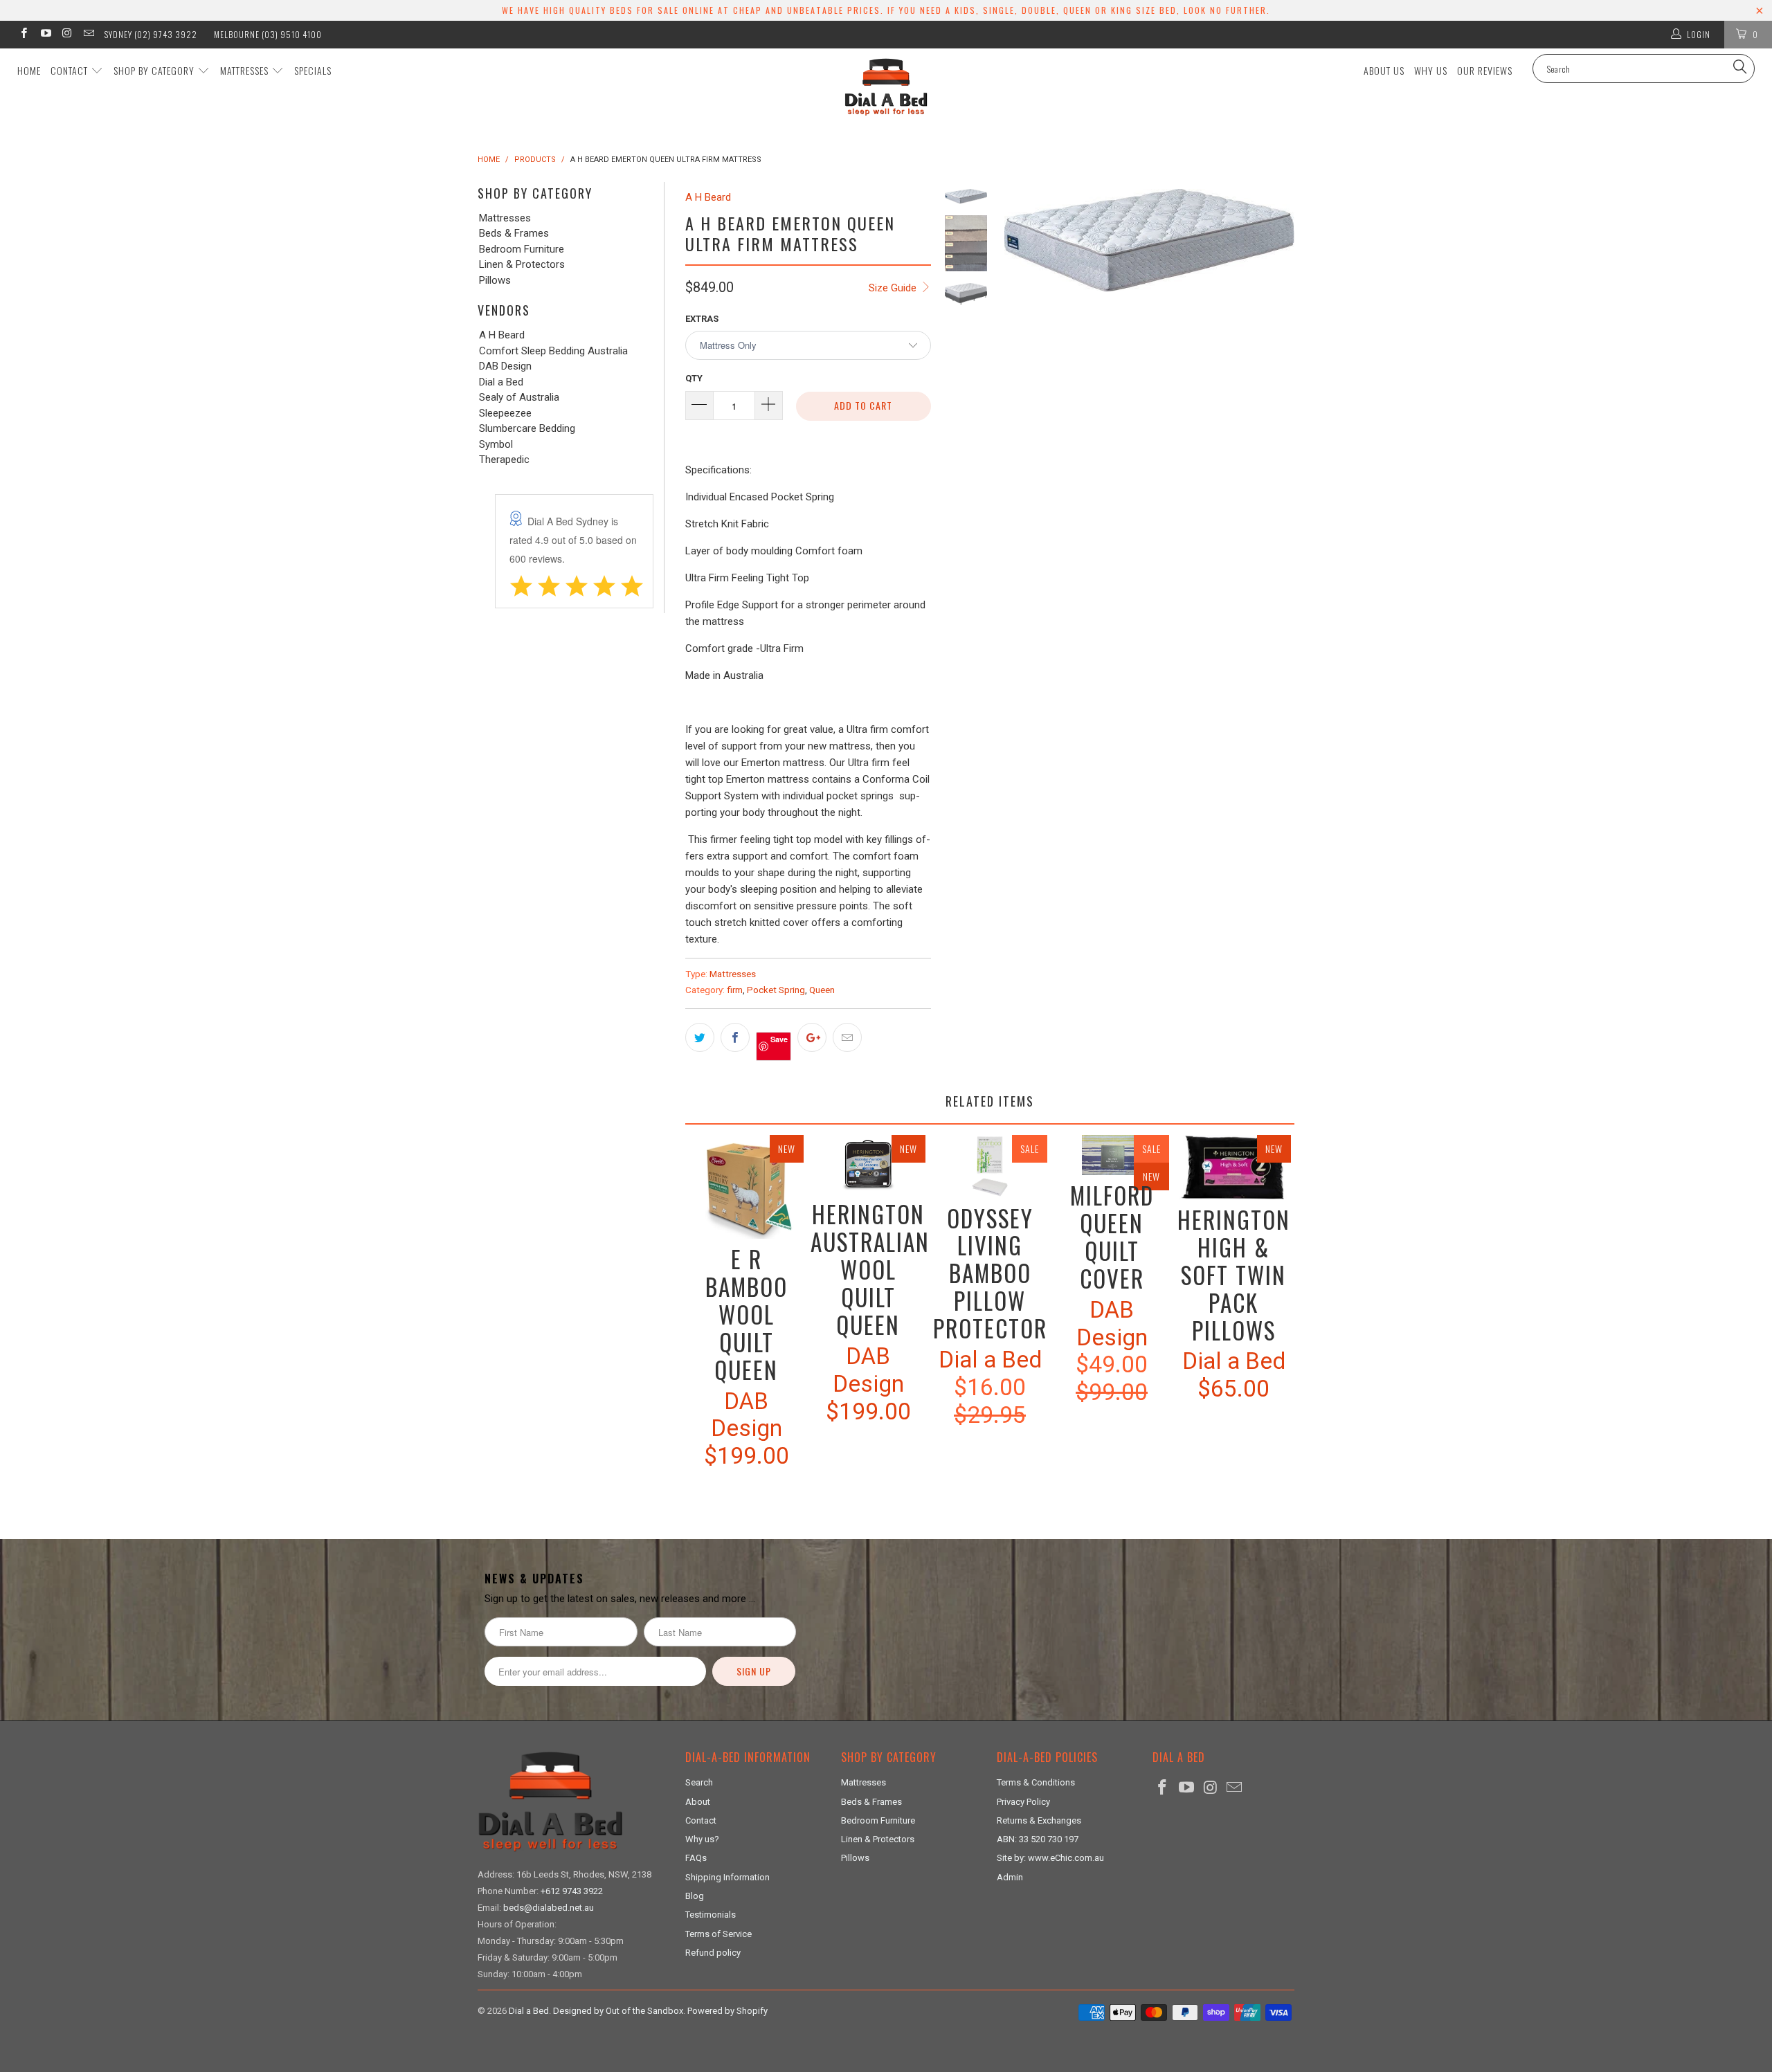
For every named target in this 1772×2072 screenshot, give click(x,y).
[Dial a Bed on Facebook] (23, 35)
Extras (702, 319)
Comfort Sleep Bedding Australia (553, 351)
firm (735, 990)
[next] (1279, 382)
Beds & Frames (514, 234)
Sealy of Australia (519, 398)
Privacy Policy (1023, 1802)
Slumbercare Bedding (527, 429)
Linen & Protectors (522, 265)
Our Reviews (1485, 70)
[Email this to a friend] (847, 1037)
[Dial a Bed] (886, 87)
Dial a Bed (501, 382)
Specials (313, 70)
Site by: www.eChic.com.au (1050, 1858)
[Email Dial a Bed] (88, 35)
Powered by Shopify (727, 2011)
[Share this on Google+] (812, 1037)
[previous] (1020, 382)
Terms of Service (718, 1934)
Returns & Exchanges (1039, 1820)
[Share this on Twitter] (700, 1037)
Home (29, 70)
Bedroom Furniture (522, 249)
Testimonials (711, 1915)
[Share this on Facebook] (735, 1037)
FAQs (696, 1858)
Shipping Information (727, 1877)
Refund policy (713, 1953)
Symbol (496, 445)
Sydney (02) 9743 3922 (151, 34)
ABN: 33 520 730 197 (1038, 1839)
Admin (1010, 1877)
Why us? (702, 1839)
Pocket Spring (776, 990)
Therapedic (504, 460)
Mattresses (246, 70)
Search (699, 1782)
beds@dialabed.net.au (549, 1908)
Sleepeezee (505, 414)
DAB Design (505, 366)
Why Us (1431, 70)
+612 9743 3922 (572, 1891)
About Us (1384, 70)
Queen (822, 990)
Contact (71, 70)
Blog (695, 1896)
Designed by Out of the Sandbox (618, 2011)
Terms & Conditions (1036, 1782)
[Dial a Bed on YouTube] (45, 35)
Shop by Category (155, 70)
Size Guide (894, 288)
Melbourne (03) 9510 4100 (268, 34)
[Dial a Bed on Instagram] (67, 35)
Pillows (495, 281)
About (698, 1802)
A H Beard (502, 335)
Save (779, 1039)
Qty (694, 378)
